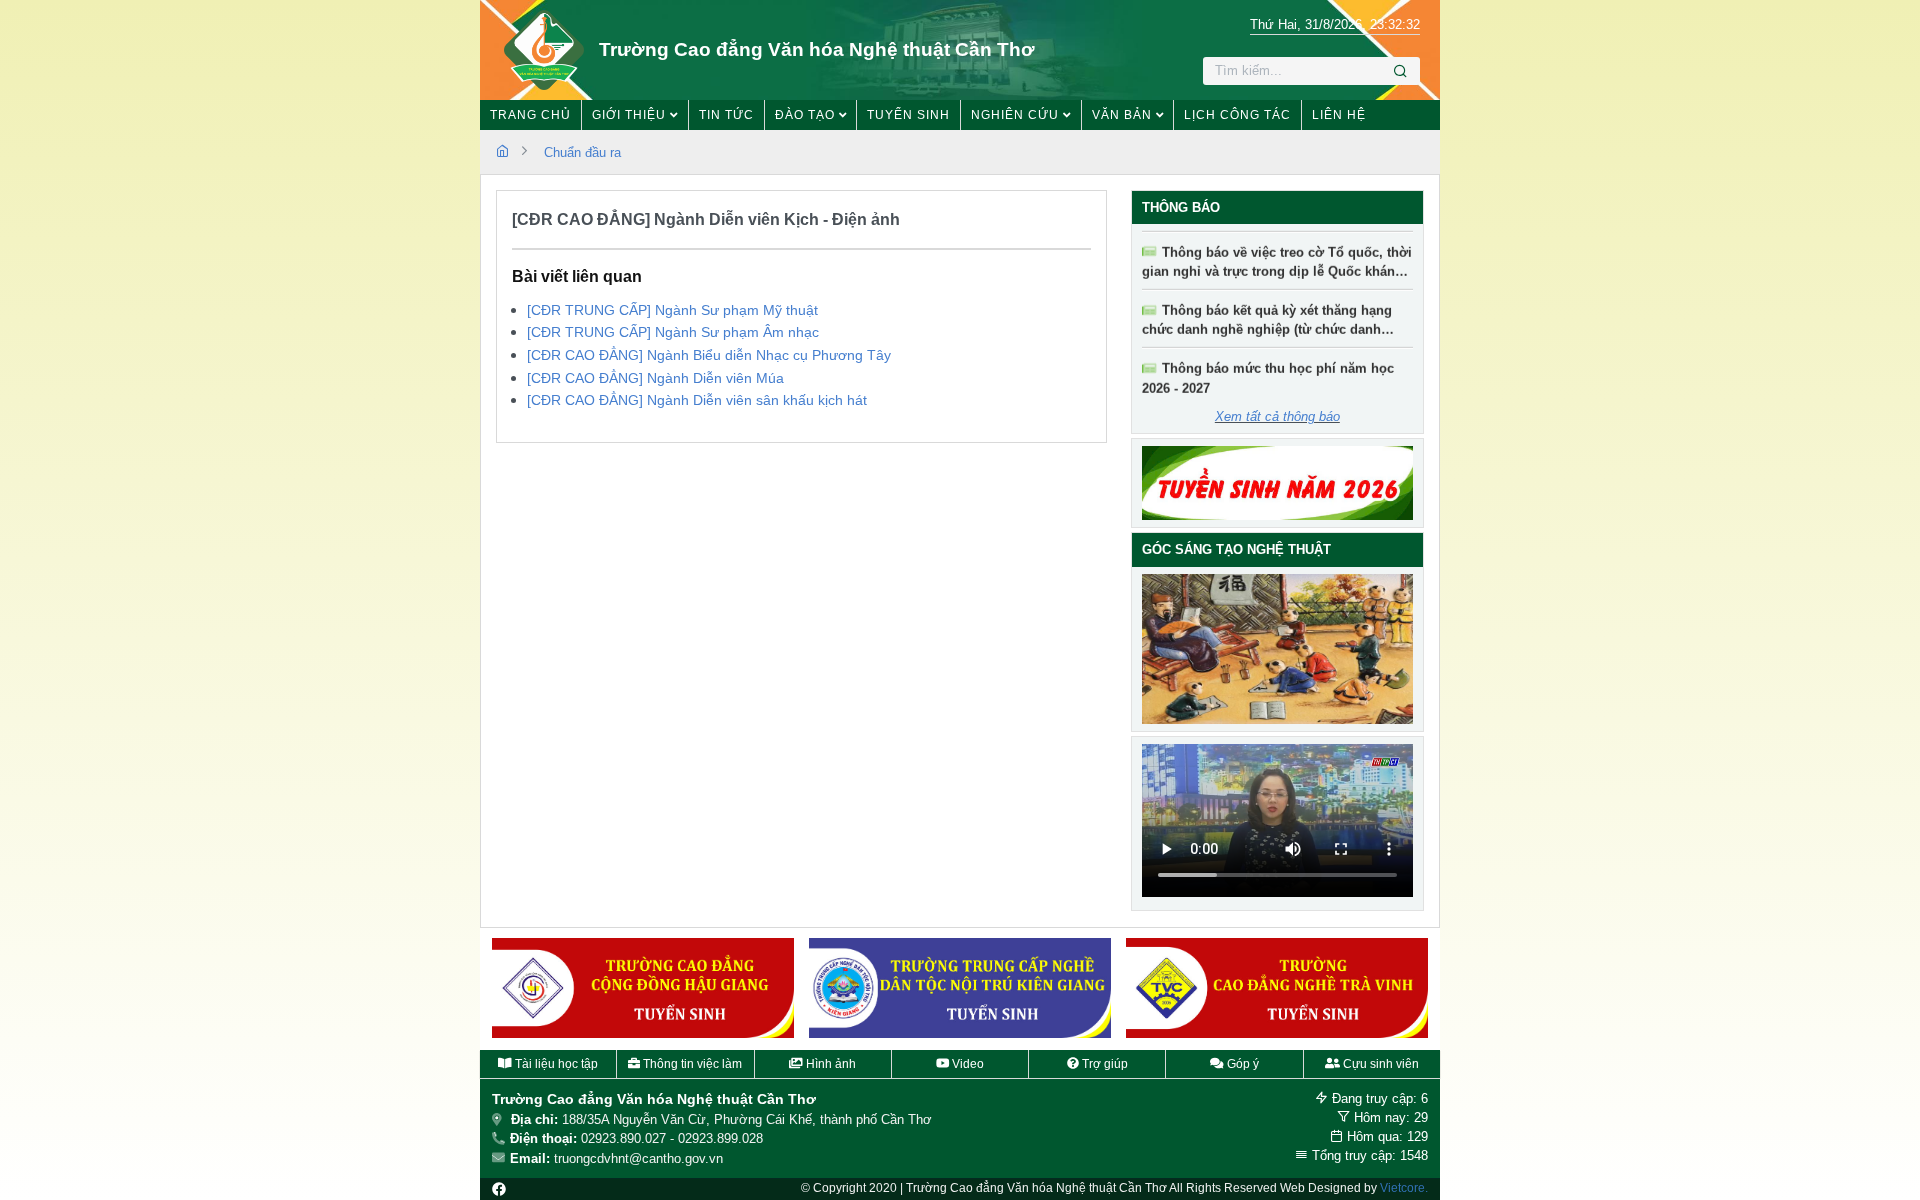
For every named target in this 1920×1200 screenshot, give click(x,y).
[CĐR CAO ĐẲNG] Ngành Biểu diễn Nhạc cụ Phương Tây (709, 355)
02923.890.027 (623, 1138)
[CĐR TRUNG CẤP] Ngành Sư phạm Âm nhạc (673, 332)
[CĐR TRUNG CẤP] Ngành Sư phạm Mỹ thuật (672, 310)
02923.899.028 (720, 1138)
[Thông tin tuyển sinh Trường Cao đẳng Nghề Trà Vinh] (960, 988)
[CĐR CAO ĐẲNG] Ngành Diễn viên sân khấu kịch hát (697, 400)
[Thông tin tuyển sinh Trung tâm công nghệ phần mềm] (1277, 988)
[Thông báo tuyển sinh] (1278, 483)
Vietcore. (1404, 1188)
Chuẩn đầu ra (582, 152)
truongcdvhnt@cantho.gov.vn (638, 1158)
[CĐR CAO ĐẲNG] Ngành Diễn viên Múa (655, 378)
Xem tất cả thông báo (1277, 416)
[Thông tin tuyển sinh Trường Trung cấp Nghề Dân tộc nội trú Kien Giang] (643, 988)
